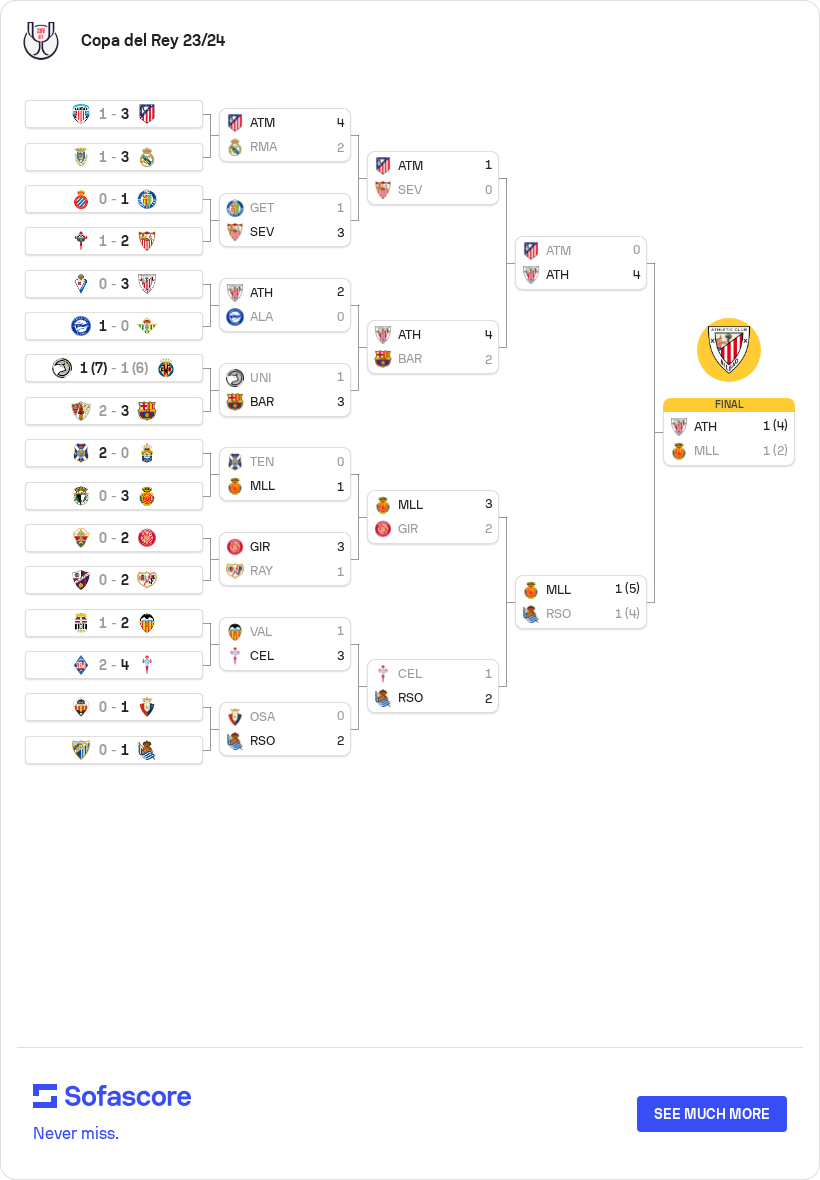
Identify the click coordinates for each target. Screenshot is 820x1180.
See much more (712, 1114)
